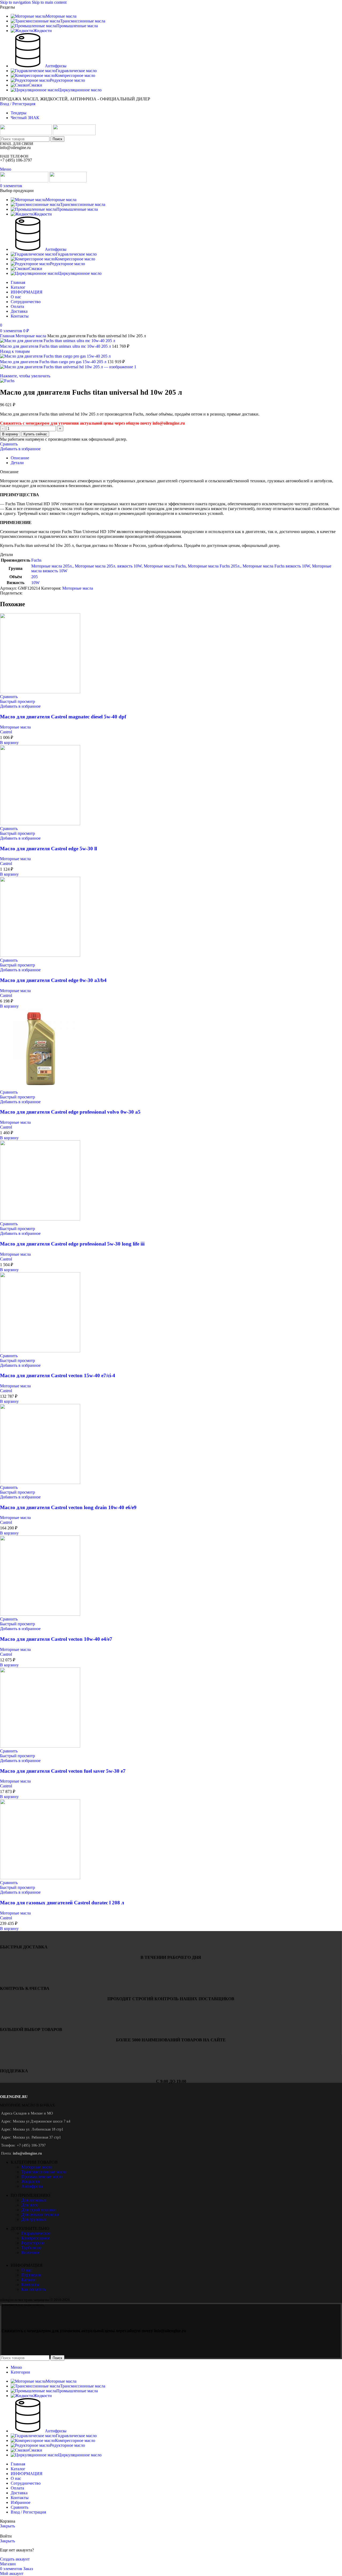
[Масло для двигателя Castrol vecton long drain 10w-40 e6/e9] (40, 1483)
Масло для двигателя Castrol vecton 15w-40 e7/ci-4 (58, 1375)
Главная (8, 336)
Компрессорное (36, 2238)
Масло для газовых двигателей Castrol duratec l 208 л (62, 1903)
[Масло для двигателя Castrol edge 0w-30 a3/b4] (40, 955)
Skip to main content (49, 2)
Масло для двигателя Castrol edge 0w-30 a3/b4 (53, 980)
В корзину (10, 434)
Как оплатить (34, 2289)
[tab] (20, 458)
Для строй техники (39, 2210)
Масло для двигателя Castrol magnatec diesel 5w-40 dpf (63, 717)
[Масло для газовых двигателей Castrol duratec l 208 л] (40, 1878)
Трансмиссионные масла (44, 2172)
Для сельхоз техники (40, 2215)
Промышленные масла (42, 2177)
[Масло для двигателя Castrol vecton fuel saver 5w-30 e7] (40, 1746)
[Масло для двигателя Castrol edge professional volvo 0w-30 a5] (40, 1087)
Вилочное (30, 2252)
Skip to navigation (16, 2)
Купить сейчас (35, 434)
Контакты (30, 2285)
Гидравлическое (36, 2233)
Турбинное (31, 2248)
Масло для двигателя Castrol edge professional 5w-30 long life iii (72, 1244)
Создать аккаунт (15, 2559)
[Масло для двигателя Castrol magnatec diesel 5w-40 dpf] (40, 692)
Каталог (29, 2280)
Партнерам (31, 2275)
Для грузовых (34, 2219)
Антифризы (32, 2186)
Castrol (6, 732)
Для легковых (34, 2200)
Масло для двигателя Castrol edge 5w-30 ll (48, 849)
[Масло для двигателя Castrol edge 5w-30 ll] (40, 824)
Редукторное (33, 2243)
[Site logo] (26, 134)
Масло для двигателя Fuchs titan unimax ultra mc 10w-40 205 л (56, 346)
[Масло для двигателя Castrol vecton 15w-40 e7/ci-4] (40, 1351)
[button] (9, 743)
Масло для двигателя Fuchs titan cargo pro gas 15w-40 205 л (54, 362)
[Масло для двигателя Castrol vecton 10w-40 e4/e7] (40, 1614)
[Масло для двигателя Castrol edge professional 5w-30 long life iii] (40, 1219)
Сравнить (20, 2507)
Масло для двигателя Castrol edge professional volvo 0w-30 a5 (70, 1112)
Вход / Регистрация (28, 2512)
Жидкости (31, 2181)
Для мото (30, 2205)
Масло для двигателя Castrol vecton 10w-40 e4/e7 (56, 1639)
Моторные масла (31, 336)
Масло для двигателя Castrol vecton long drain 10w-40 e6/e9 (68, 1507)
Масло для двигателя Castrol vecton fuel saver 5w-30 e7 (63, 1771)
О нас (27, 2270)
